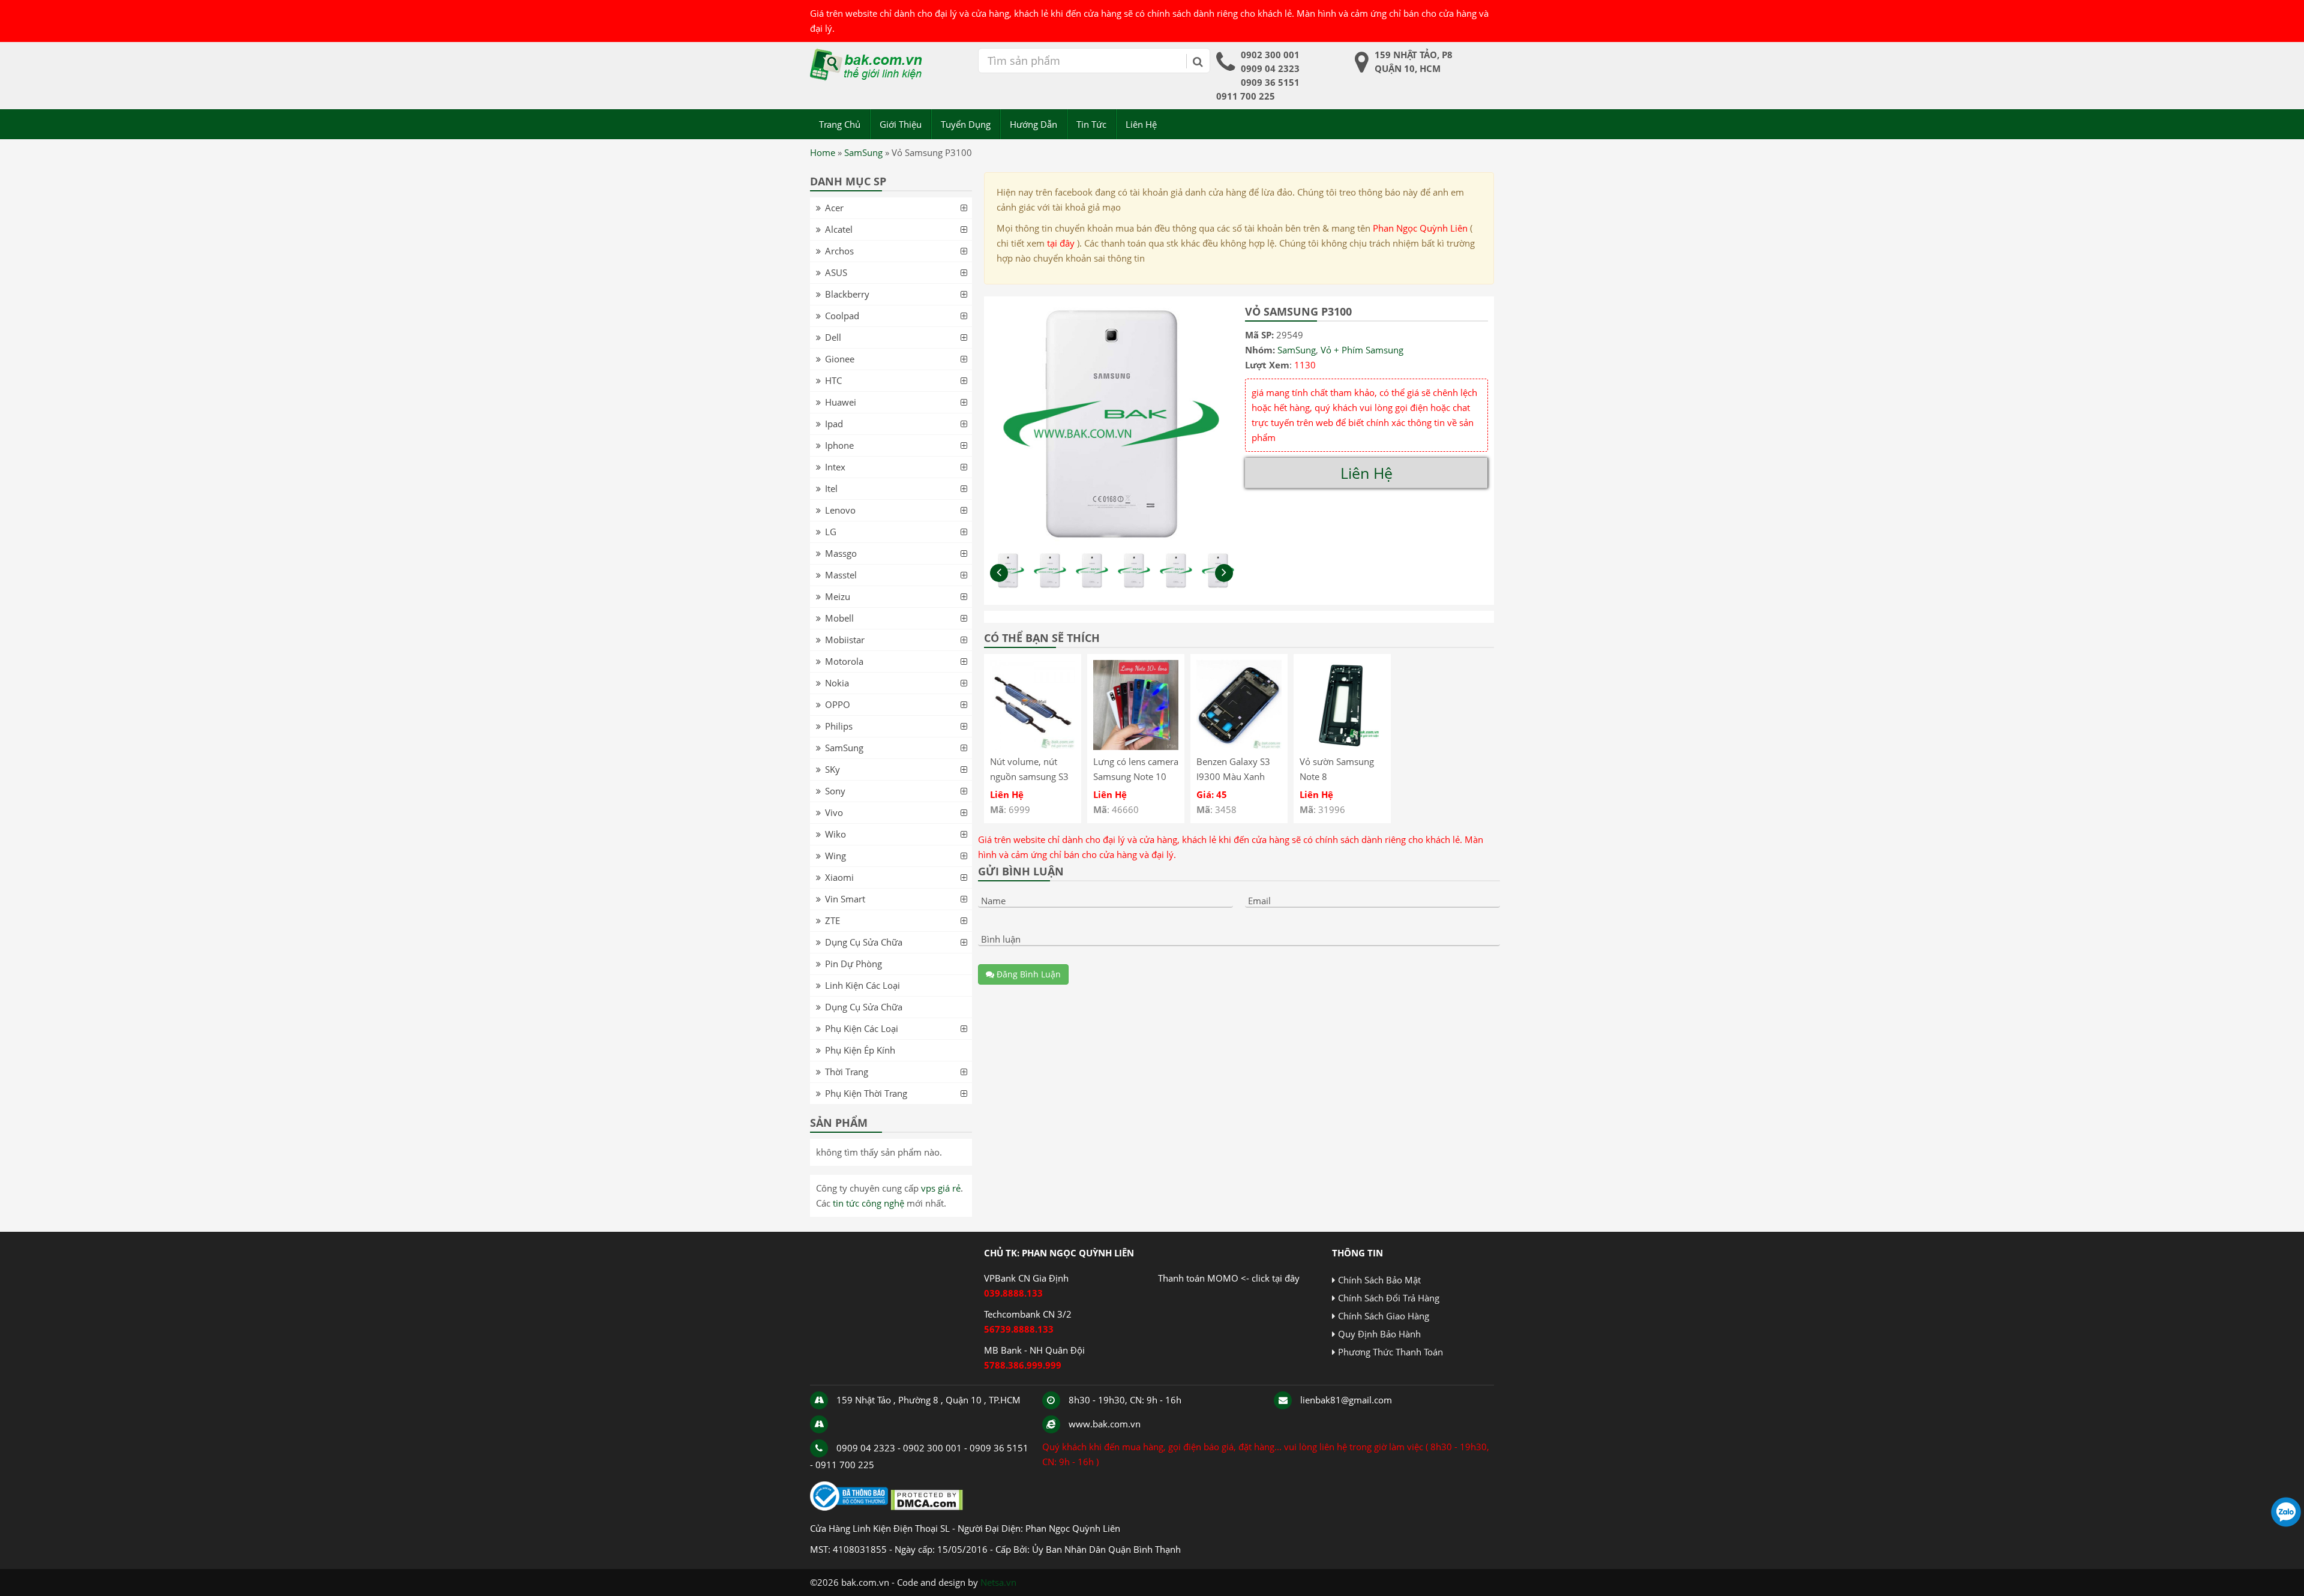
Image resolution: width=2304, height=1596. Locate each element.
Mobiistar (845, 640)
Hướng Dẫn (1033, 124)
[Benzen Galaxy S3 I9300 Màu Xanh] (1239, 746)
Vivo (834, 812)
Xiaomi (839, 877)
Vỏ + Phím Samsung (1362, 350)
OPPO (838, 704)
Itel (831, 488)
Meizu (838, 596)
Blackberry (847, 294)
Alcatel (839, 229)
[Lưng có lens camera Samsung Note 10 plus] (1136, 746)
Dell (833, 337)
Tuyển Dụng (966, 124)
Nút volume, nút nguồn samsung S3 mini (1029, 776)
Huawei (841, 402)
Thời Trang (847, 1072)
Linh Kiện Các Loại (862, 985)
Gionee (840, 359)
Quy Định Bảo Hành (1379, 1334)
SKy (832, 769)
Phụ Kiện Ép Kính (860, 1050)
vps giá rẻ (941, 1188)
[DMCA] (927, 1507)
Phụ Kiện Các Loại (862, 1028)
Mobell (839, 618)
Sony (835, 791)
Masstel (841, 575)
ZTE (832, 920)
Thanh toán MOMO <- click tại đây (1229, 1278)
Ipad (834, 424)
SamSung (863, 152)
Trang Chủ (840, 124)
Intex (835, 467)
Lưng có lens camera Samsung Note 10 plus (1136, 776)
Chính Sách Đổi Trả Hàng (1389, 1298)
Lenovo (840, 510)
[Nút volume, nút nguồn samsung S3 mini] (1033, 746)
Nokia (837, 683)
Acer (834, 208)
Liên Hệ (1141, 124)
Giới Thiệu (901, 124)
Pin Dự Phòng (853, 964)
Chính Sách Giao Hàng (1384, 1316)
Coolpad (842, 316)
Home (823, 152)
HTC (833, 380)
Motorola (844, 661)
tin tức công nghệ (868, 1203)
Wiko (835, 834)
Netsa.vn (998, 1582)
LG (831, 532)
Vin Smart (845, 899)
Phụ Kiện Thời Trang (866, 1093)
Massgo (841, 553)
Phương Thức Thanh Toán (1390, 1352)
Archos (839, 251)
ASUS (836, 272)
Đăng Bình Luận (1027, 974)
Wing (835, 856)
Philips (839, 726)
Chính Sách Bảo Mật (1379, 1280)
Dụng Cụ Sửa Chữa (864, 942)
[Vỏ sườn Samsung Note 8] (1342, 746)
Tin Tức (1091, 124)
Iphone (839, 445)
